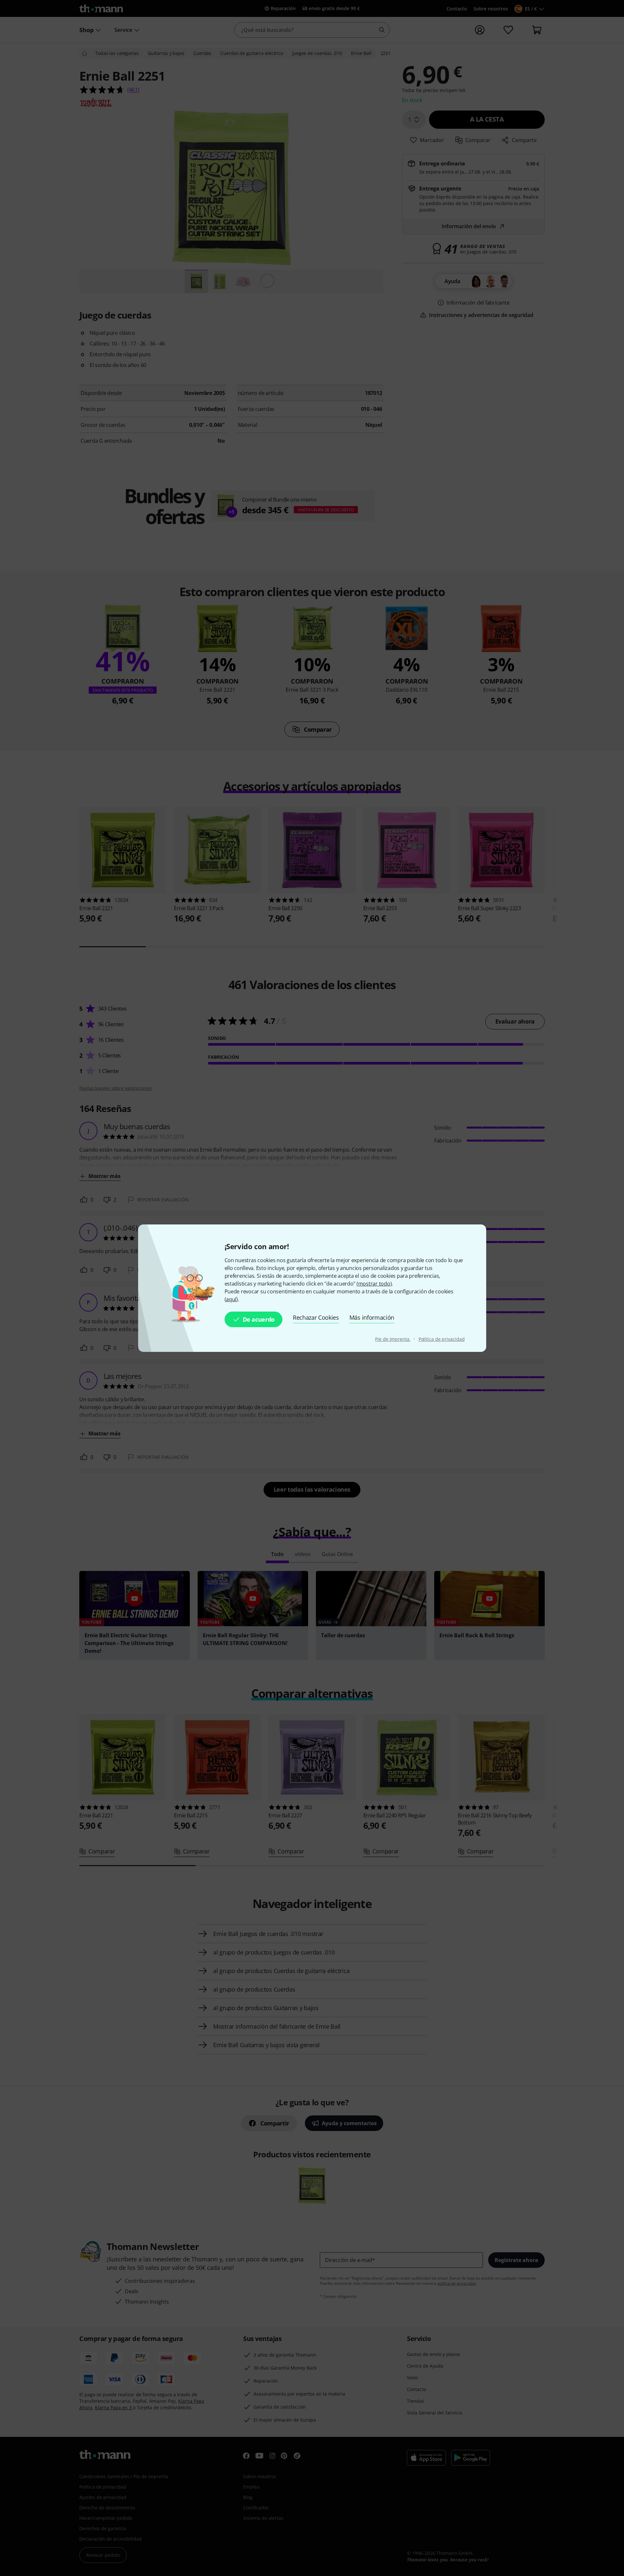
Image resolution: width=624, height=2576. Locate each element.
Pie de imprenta (393, 1339)
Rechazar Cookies (316, 1317)
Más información (372, 1317)
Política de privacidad (442, 1339)
